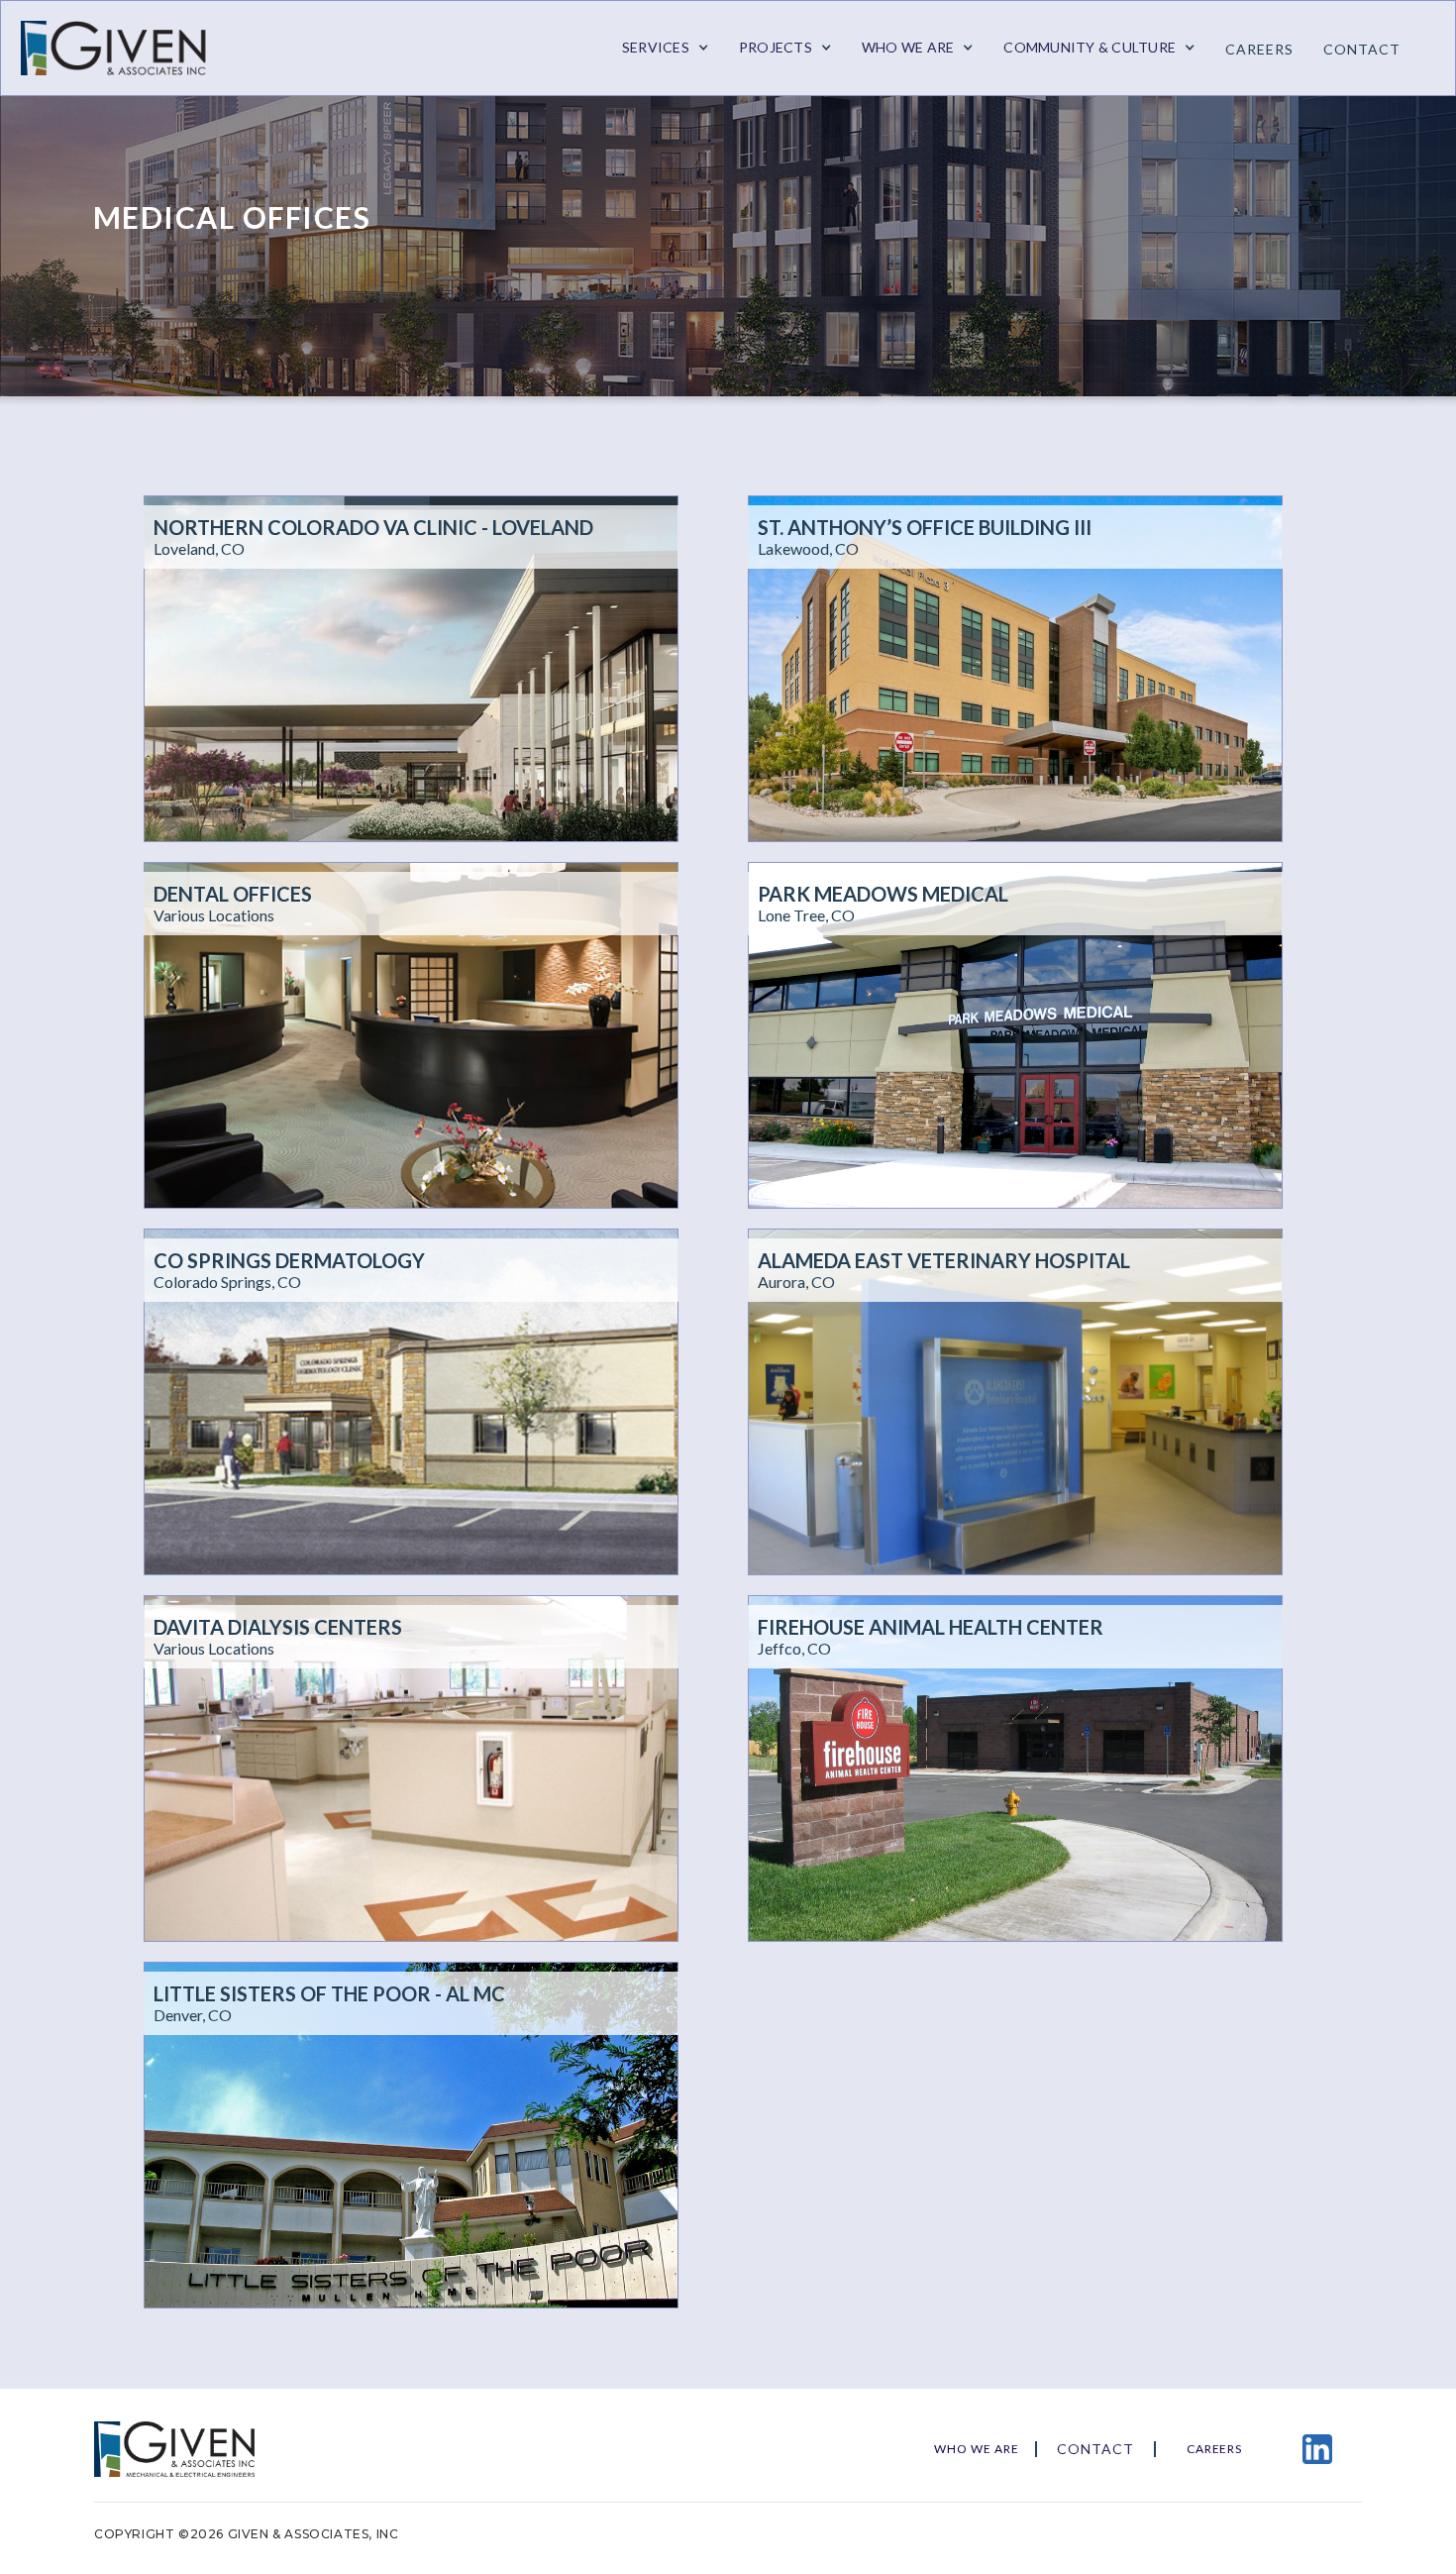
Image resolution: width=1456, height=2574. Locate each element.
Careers (1259, 49)
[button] (666, 48)
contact (1362, 49)
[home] (125, 48)
